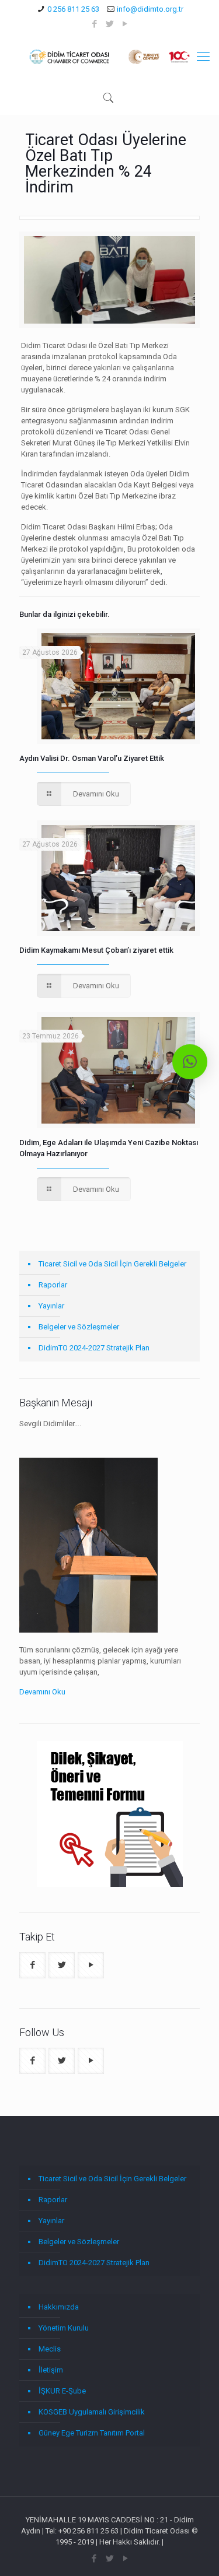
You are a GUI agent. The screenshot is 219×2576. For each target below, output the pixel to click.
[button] (190, 1062)
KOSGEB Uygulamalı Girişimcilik (92, 2412)
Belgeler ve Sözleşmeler (79, 1327)
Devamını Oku (42, 1692)
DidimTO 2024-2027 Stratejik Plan (94, 1348)
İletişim (51, 2370)
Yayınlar (51, 1306)
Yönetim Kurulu (64, 2328)
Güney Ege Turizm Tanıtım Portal (92, 2433)
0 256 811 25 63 (73, 9)
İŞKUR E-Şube (62, 2391)
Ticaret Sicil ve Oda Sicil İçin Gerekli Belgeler (112, 1264)
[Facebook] (94, 24)
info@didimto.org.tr (150, 9)
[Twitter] (109, 24)
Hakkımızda (59, 2307)
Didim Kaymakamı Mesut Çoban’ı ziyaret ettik (96, 950)
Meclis (50, 2349)
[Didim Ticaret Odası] (109, 57)
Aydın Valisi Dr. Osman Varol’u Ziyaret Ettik (92, 758)
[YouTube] (125, 24)
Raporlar (53, 1285)
